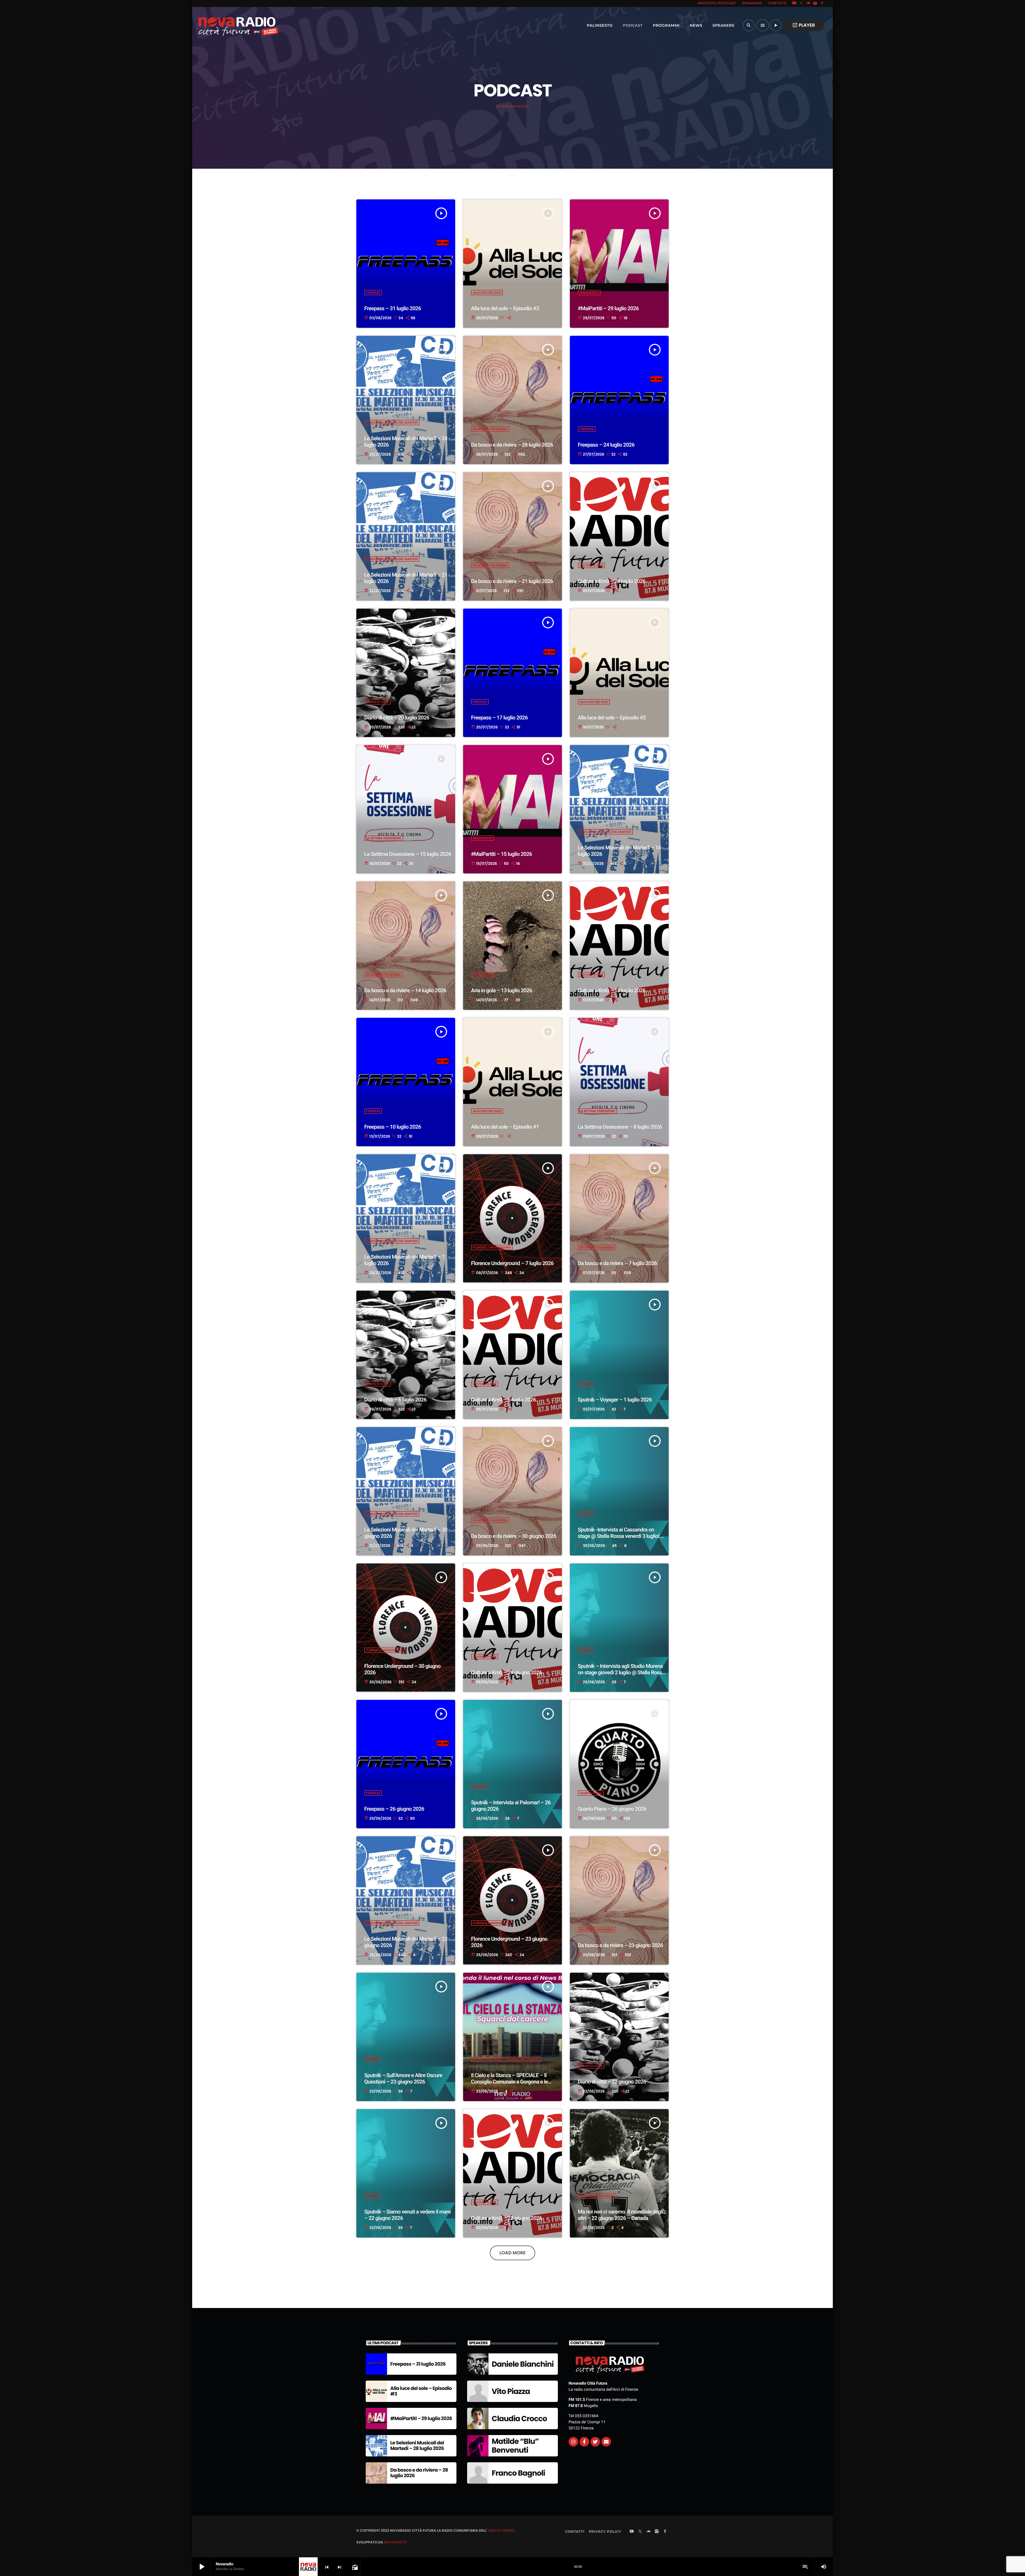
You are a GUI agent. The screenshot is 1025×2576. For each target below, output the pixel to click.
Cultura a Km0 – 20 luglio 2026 (612, 581)
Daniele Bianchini (523, 2364)
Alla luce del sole (487, 293)
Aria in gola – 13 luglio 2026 (502, 990)
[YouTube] (794, 3)
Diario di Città (378, 702)
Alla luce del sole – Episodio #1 (505, 1127)
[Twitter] (595, 2442)
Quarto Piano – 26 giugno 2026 (612, 1809)
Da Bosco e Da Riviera (490, 429)
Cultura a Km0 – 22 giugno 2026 (507, 2218)
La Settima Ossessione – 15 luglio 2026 (408, 854)
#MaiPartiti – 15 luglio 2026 (502, 854)
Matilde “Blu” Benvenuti (515, 2446)
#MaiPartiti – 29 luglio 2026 (608, 308)
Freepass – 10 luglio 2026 (393, 1127)
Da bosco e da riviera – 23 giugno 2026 (620, 1945)
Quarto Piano (591, 1793)
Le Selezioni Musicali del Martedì (392, 423)
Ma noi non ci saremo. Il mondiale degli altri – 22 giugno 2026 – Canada (621, 2215)
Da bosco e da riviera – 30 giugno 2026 (514, 1536)
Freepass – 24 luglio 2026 (606, 445)
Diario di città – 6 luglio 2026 (395, 1400)
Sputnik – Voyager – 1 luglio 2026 (615, 1400)
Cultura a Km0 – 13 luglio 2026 (612, 990)
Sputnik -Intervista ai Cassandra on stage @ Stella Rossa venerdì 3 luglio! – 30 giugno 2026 (621, 1536)
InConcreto (395, 2542)
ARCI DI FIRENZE (501, 2530)
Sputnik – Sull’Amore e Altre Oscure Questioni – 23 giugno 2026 (403, 2078)
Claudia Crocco (519, 2419)
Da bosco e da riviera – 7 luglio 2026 (618, 1263)
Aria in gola (483, 975)
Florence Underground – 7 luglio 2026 (512, 1263)
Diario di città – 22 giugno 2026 (612, 2082)
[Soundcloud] (808, 3)
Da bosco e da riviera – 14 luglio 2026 (405, 990)
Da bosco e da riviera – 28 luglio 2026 (512, 445)
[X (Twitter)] (801, 3)
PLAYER (804, 25)
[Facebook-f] (584, 2442)
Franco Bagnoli (518, 2473)
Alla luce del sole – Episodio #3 (505, 308)
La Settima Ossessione (384, 838)
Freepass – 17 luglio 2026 (499, 718)
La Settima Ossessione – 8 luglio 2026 (620, 1127)
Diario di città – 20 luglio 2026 (397, 718)
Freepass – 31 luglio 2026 (393, 308)
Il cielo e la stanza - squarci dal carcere (506, 2059)
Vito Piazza (511, 2391)
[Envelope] (606, 2442)
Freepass (373, 293)
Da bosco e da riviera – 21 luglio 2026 (512, 581)
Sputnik (586, 1384)
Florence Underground (492, 1247)
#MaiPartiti (589, 293)
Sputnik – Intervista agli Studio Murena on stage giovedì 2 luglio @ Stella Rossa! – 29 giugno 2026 (622, 1672)
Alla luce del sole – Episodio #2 (612, 718)
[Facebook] (822, 3)
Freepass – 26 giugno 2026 (394, 1809)
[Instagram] (815, 3)
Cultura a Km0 (592, 565)
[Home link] (227, 25)
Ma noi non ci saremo (597, 2196)
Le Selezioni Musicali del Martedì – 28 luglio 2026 (417, 2446)
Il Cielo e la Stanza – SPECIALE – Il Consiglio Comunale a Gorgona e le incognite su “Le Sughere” (509, 2082)
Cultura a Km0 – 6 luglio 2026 (504, 1400)
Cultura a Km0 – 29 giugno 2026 (507, 1672)
